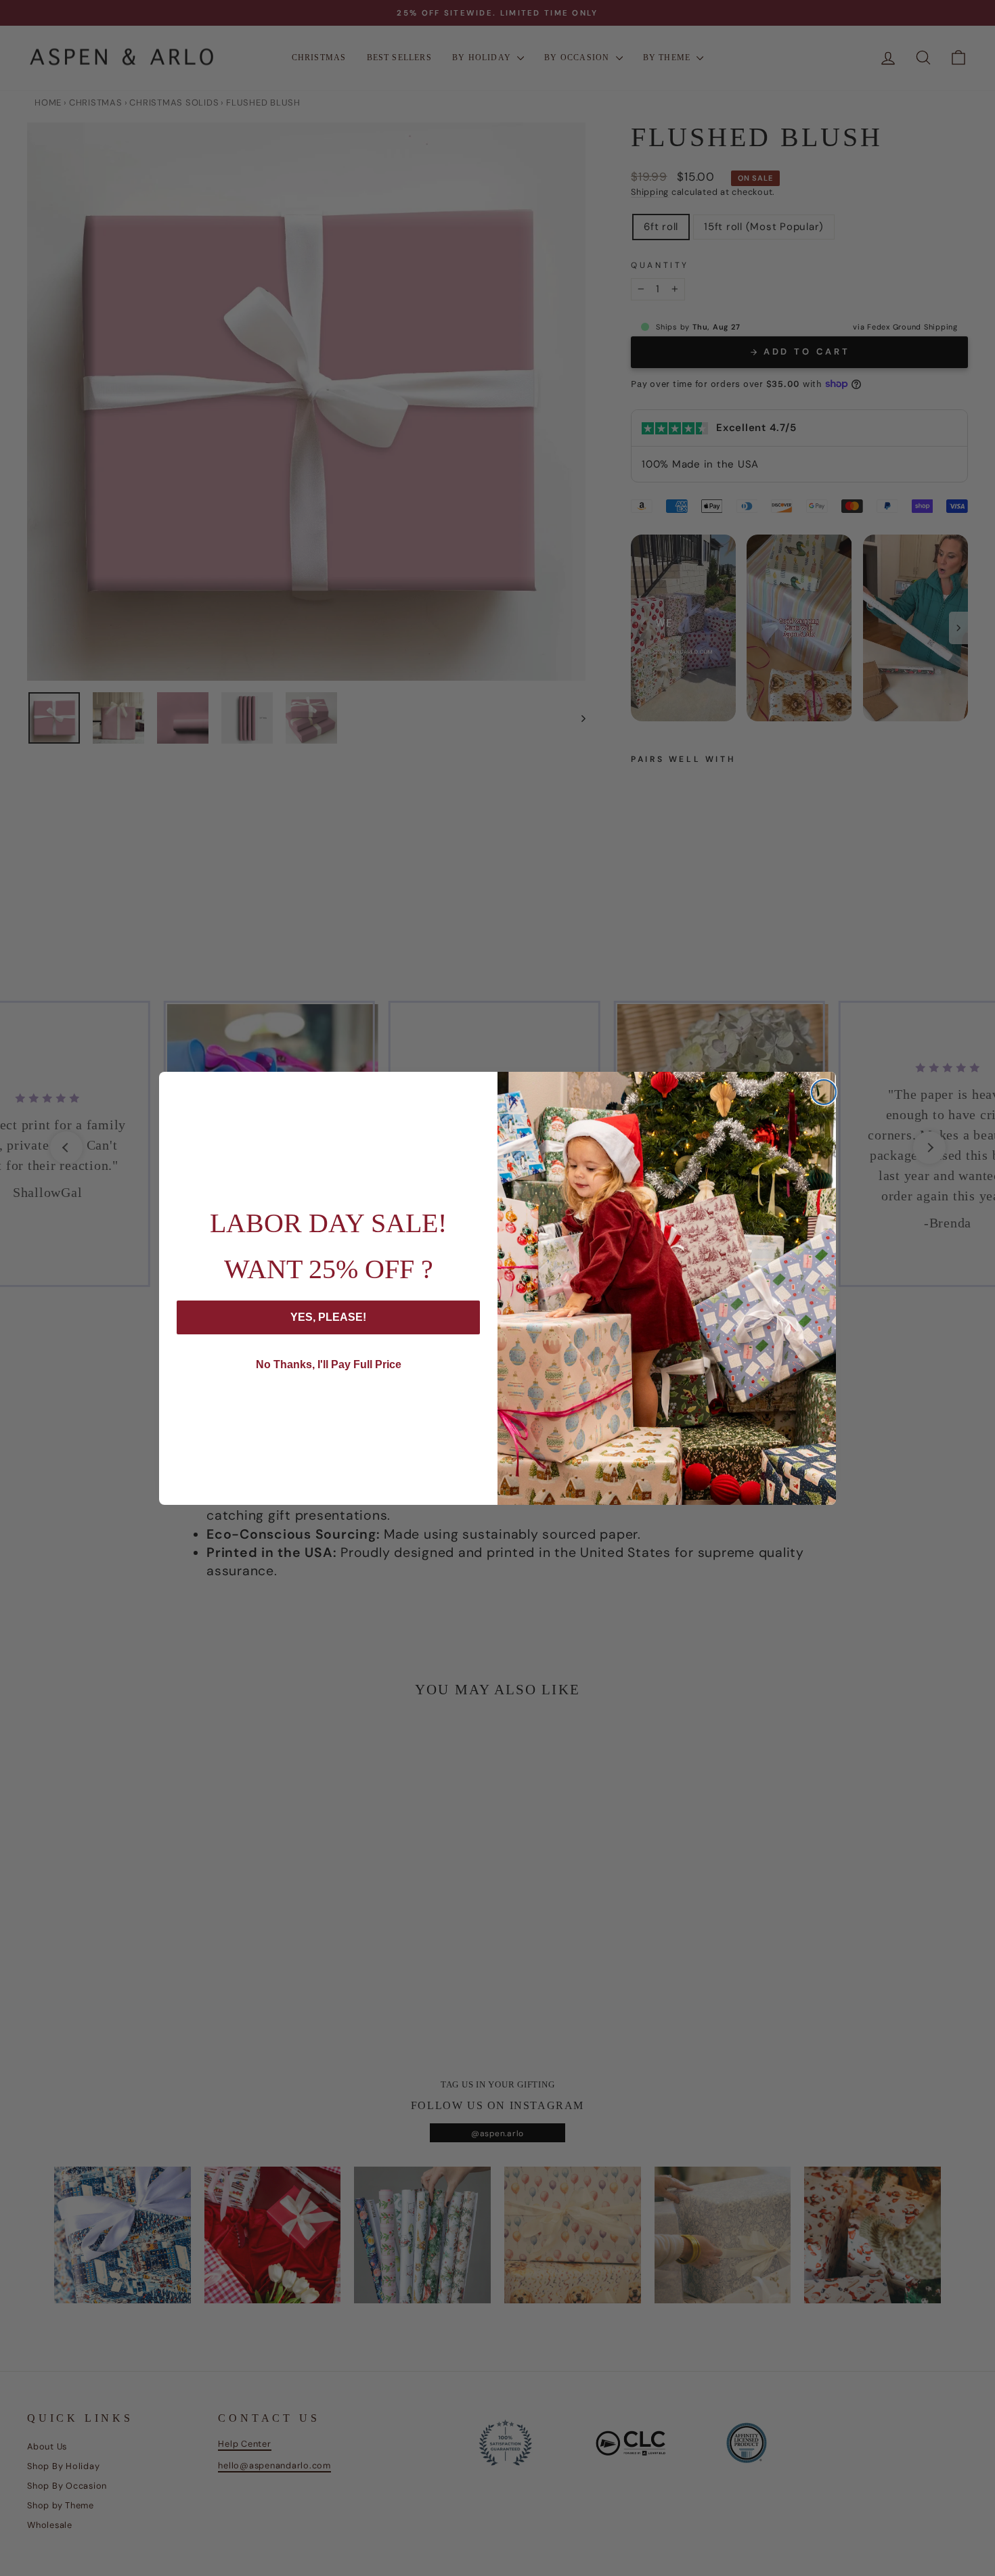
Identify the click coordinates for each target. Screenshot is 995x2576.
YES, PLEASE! (328, 1317)
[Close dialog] (824, 1092)
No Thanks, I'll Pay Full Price (329, 1364)
